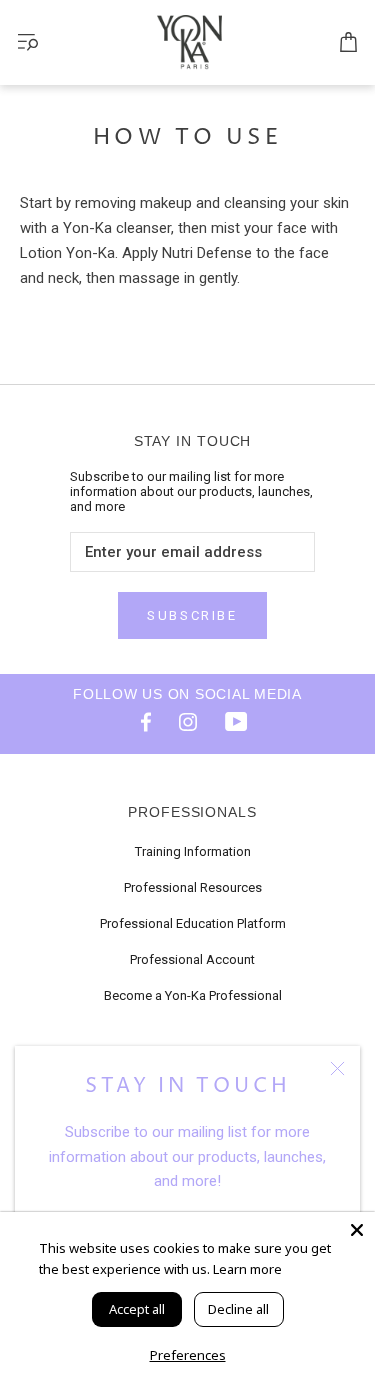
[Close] (337, 1068)
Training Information (193, 851)
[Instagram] (188, 721)
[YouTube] (236, 721)
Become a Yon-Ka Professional (193, 995)
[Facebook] (140, 721)
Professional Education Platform (193, 923)
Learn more (247, 1269)
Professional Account (192, 959)
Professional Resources (193, 887)
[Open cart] (348, 43)
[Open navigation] (28, 42)
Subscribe (192, 615)
